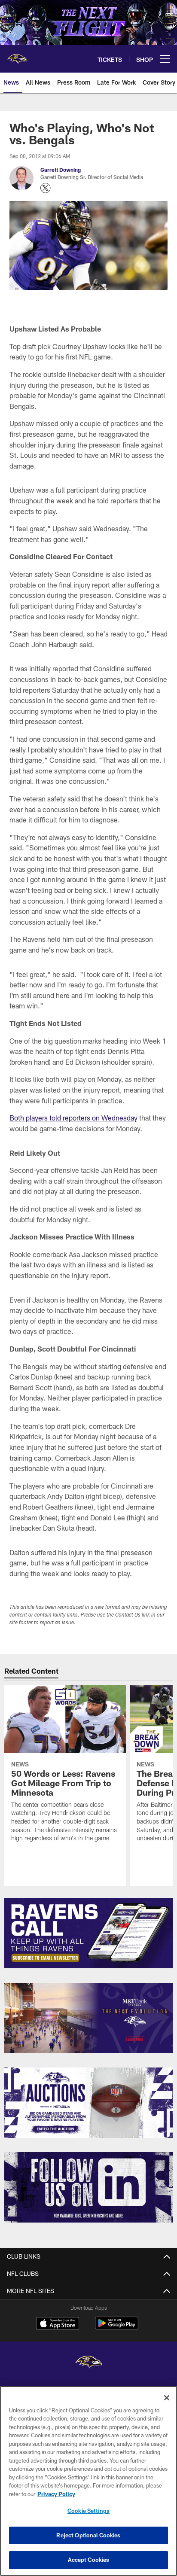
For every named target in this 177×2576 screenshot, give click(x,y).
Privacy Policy (56, 2494)
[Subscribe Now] (89, 1934)
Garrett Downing (61, 170)
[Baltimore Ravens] (88, 2363)
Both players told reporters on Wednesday (73, 1118)
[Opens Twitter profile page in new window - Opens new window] (46, 188)
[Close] (167, 2398)
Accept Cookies (89, 2560)
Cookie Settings (88, 2511)
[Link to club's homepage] (17, 55)
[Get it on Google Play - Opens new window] (117, 2328)
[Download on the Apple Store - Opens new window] (58, 2324)
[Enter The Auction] (89, 2103)
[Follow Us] (89, 2187)
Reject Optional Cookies (88, 2535)
